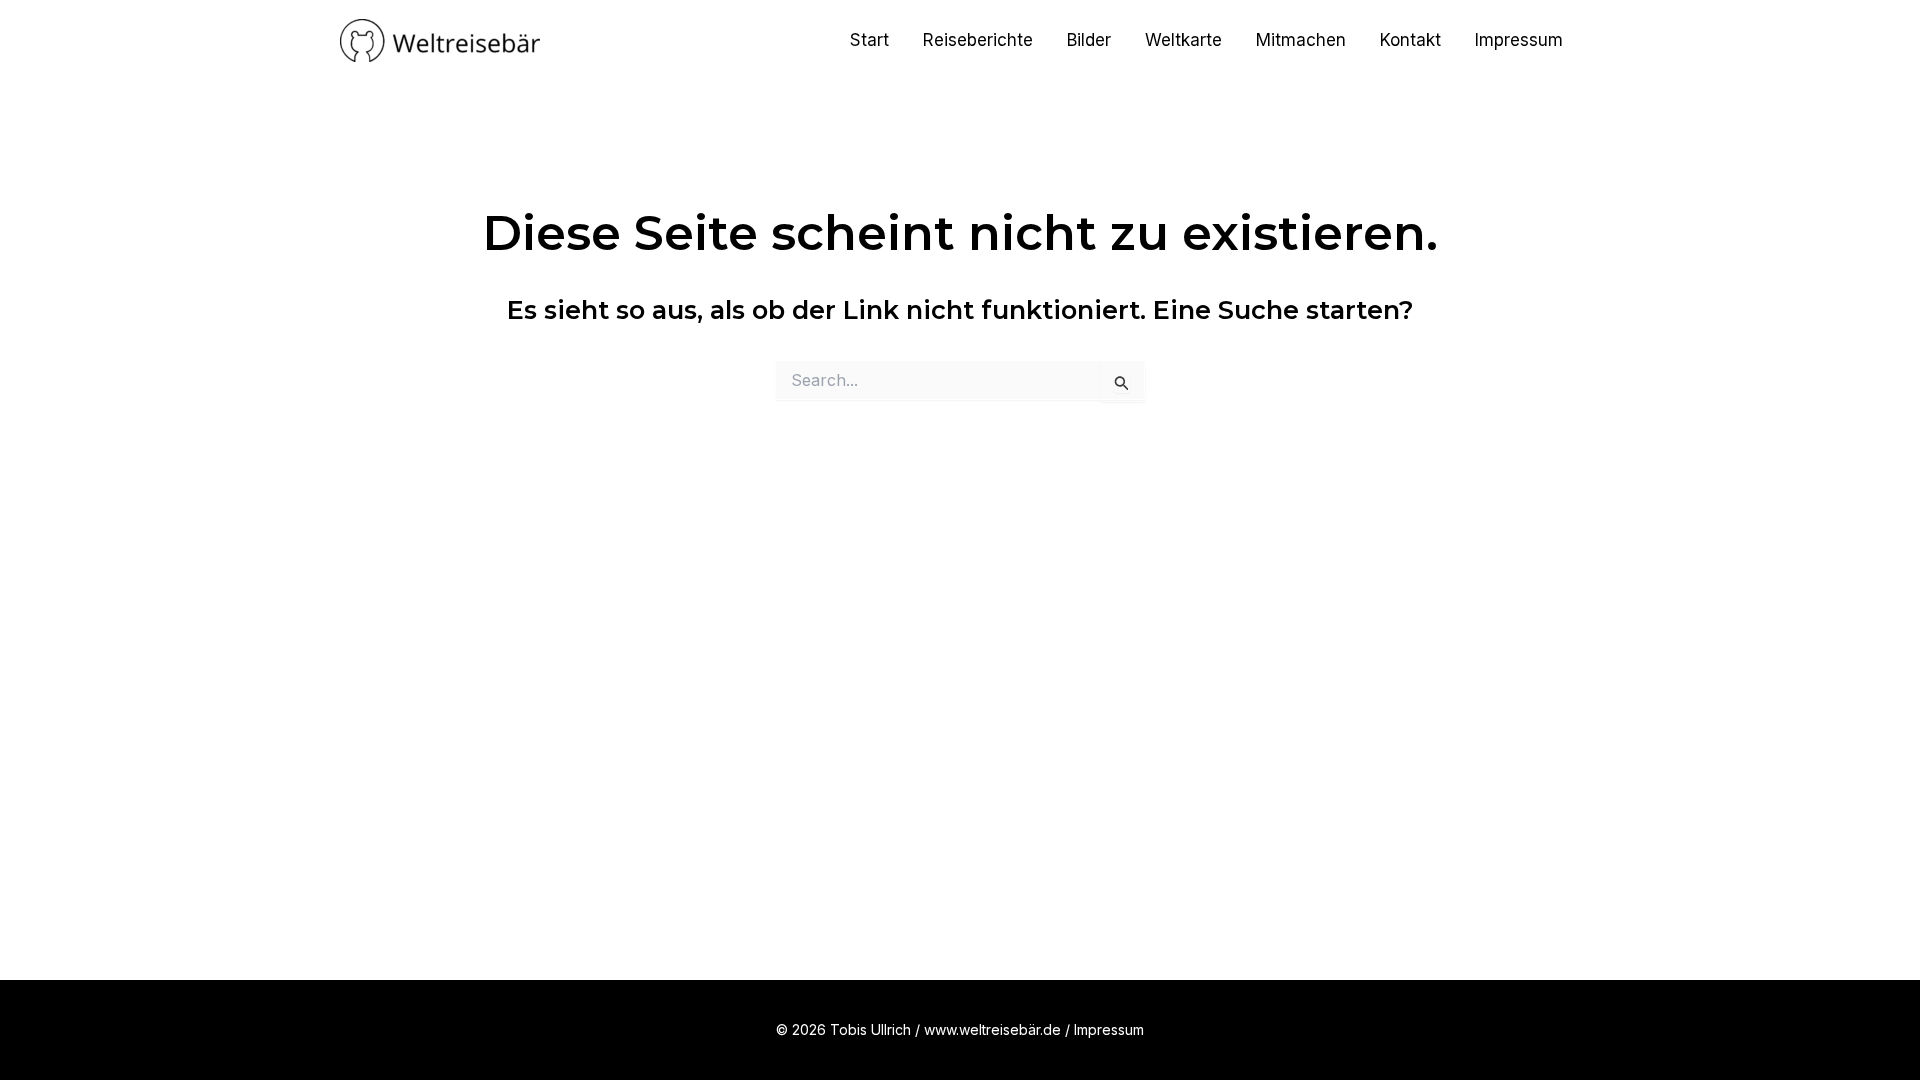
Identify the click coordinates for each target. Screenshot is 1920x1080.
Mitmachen (1301, 40)
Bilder (1089, 40)
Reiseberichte (978, 40)
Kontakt (1410, 40)
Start (869, 40)
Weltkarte (1183, 40)
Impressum (1519, 40)
